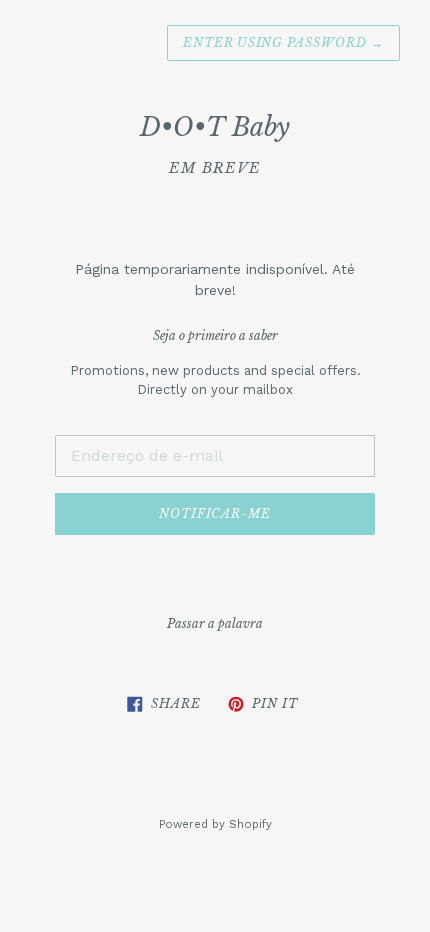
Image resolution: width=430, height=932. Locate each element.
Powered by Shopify (215, 824)
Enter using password (283, 42)
